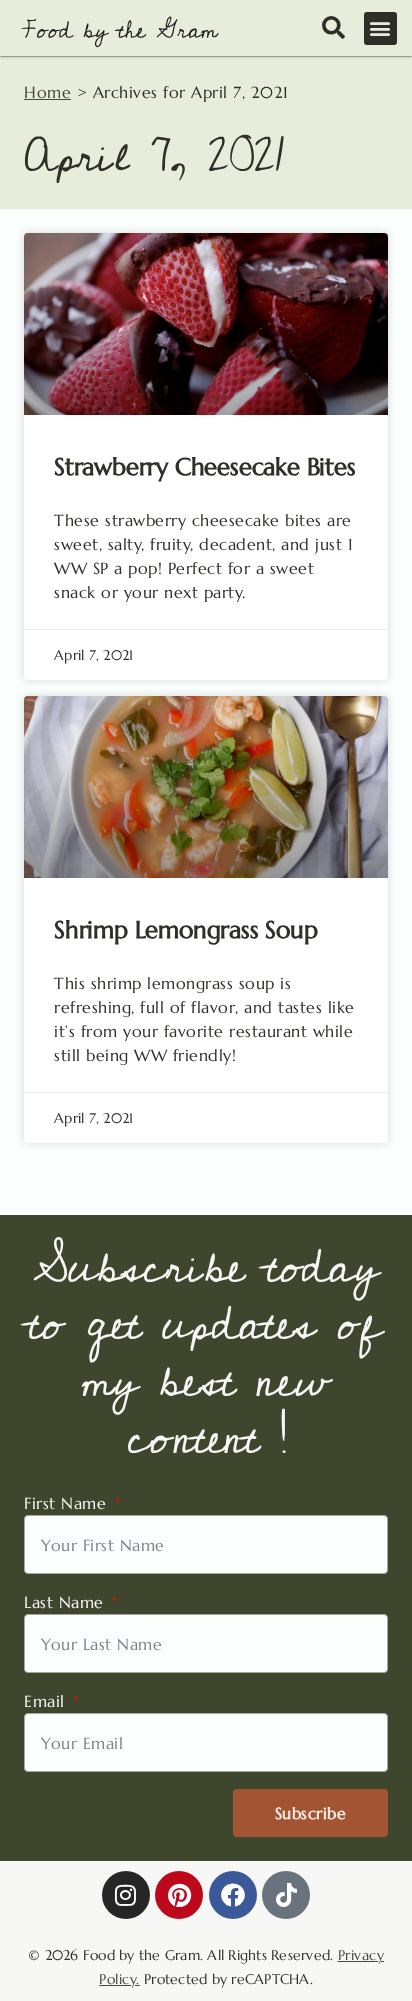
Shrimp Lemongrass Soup (186, 930)
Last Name (66, 1602)
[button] (381, 28)
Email (47, 1701)
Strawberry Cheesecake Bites (205, 467)
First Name (68, 1503)
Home (47, 92)
